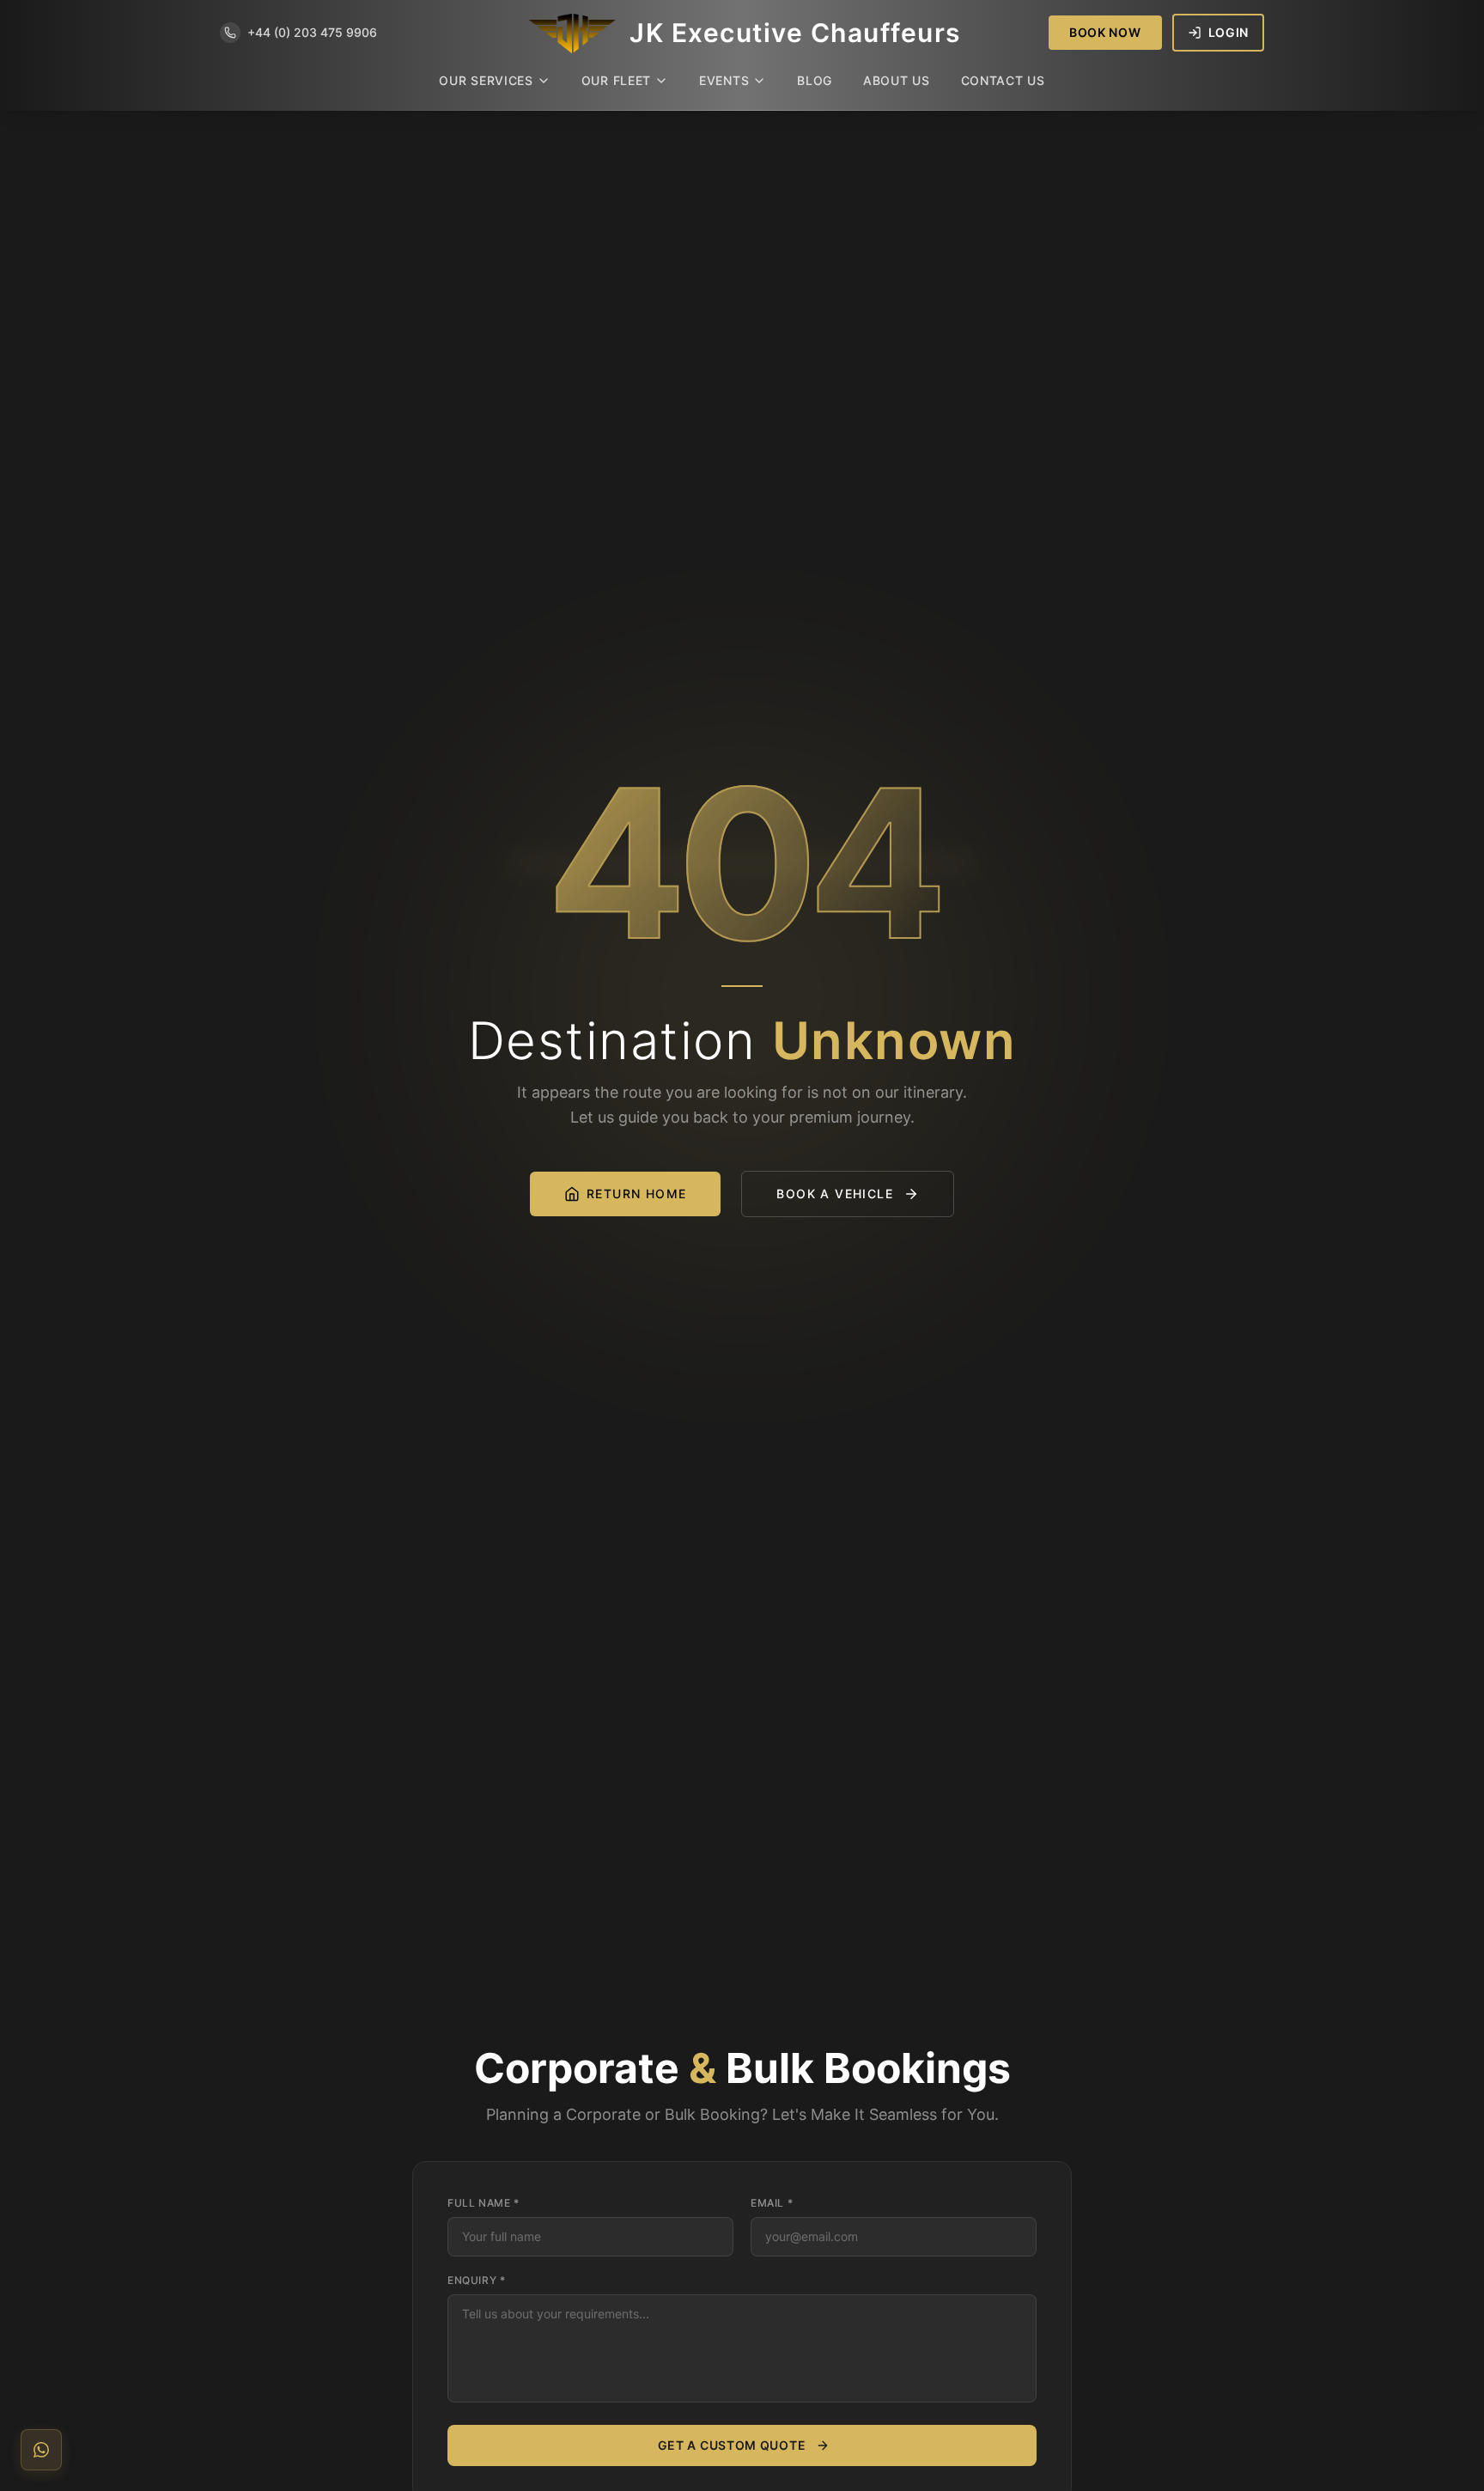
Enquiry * (476, 2280)
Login (1229, 32)
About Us (897, 80)
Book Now (1105, 32)
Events (724, 80)
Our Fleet (616, 80)
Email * (772, 2203)
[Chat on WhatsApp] (41, 2450)
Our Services (486, 80)
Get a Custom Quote (732, 2445)
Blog (815, 80)
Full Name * (484, 2203)
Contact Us (1003, 80)
